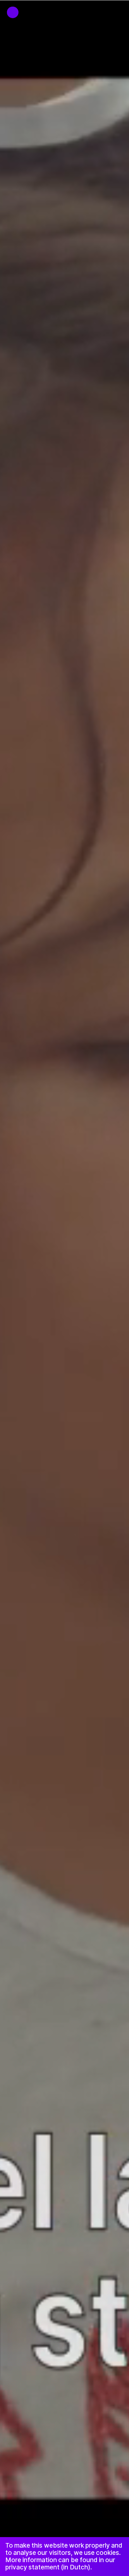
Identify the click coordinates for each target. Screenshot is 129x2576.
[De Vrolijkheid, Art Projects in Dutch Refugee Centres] (9, 9)
